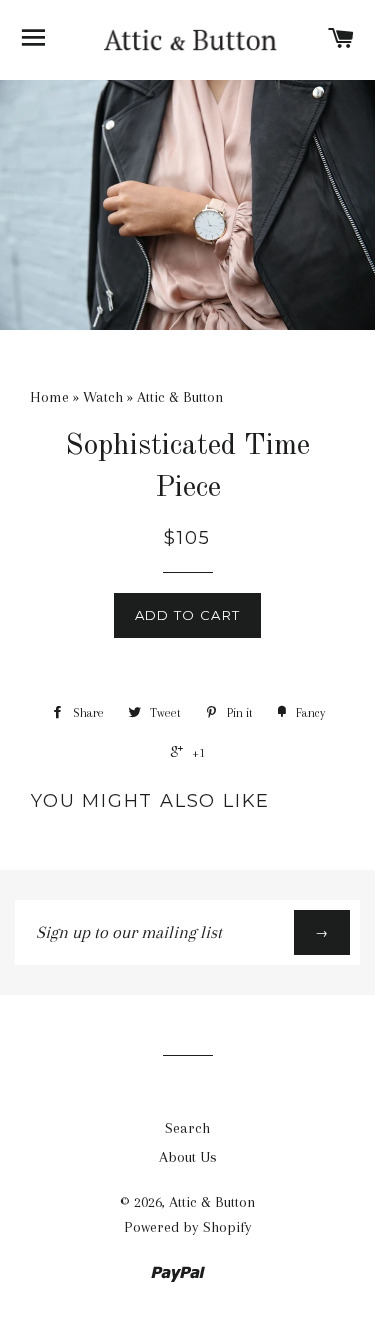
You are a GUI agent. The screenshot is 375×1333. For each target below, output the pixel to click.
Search (187, 1128)
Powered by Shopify (188, 1227)
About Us (188, 1157)
